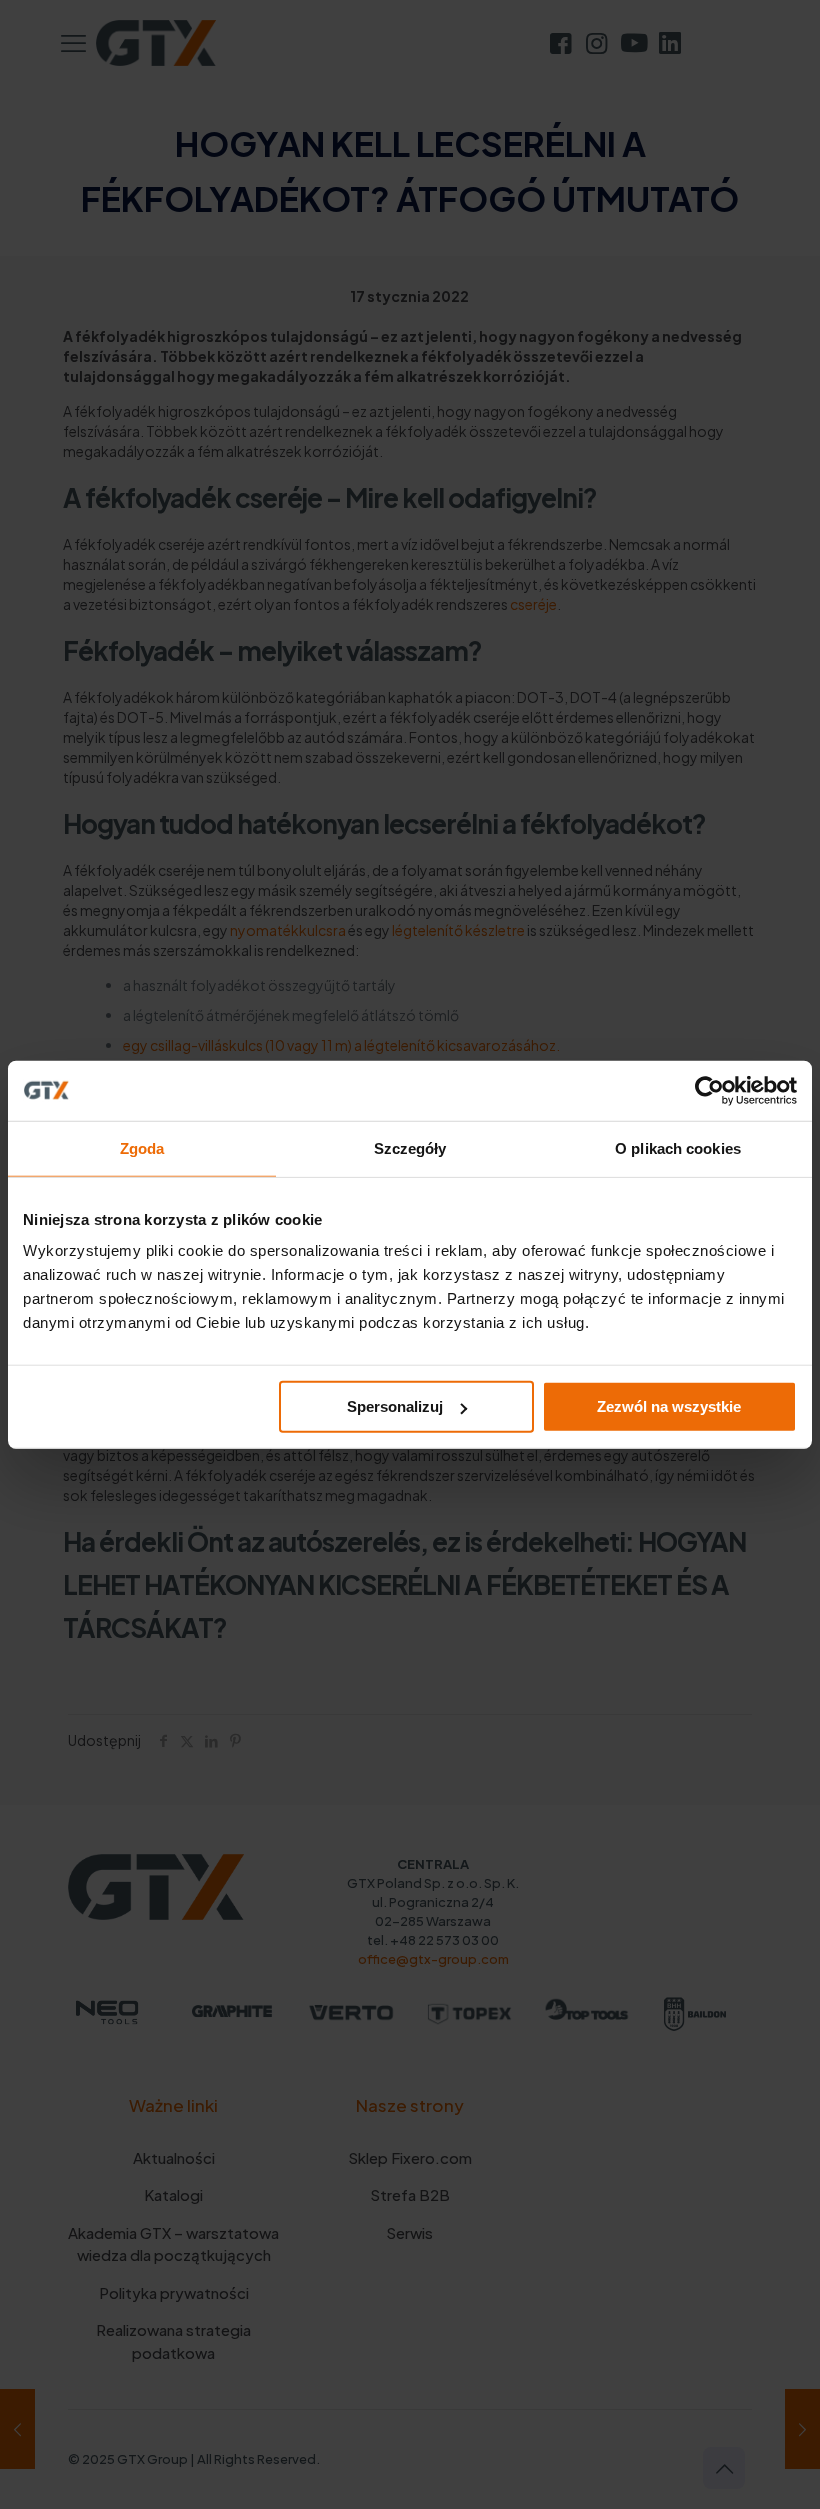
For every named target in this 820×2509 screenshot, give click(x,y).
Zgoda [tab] (142, 1147)
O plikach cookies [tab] (678, 1147)
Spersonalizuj (395, 1406)
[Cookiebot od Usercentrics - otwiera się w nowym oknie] (709, 1090)
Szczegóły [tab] (410, 1147)
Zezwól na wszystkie (669, 1406)
